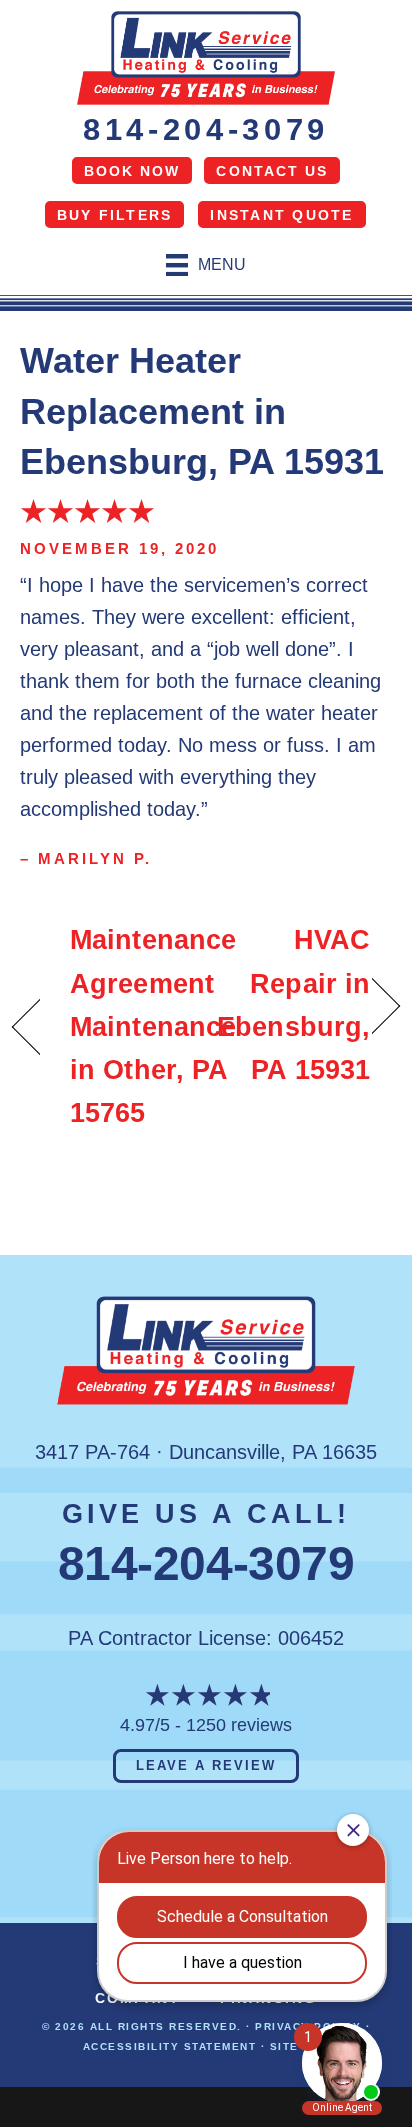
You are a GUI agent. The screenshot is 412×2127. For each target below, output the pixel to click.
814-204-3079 (206, 129)
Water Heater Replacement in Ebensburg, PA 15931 (202, 411)
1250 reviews (239, 1725)
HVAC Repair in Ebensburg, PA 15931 (293, 1005)
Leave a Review (205, 1765)
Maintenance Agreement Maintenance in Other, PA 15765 (153, 1026)
